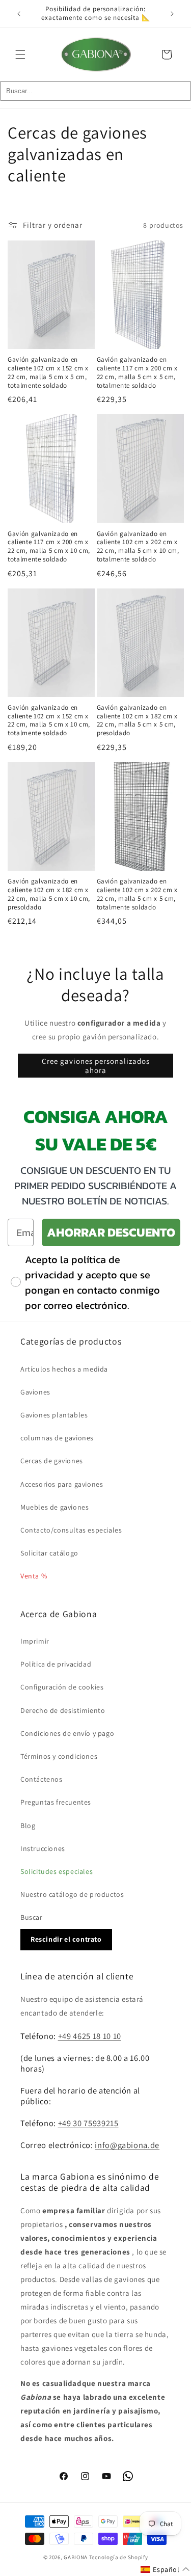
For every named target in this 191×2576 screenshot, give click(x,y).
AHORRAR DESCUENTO (111, 1232)
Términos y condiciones (59, 1756)
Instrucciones (43, 1848)
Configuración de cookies (62, 1687)
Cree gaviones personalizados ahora (96, 1066)
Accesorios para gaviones (62, 1484)
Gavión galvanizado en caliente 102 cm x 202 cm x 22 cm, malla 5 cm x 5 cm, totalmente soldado (137, 894)
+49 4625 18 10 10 (90, 2036)
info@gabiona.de (127, 2145)
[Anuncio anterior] (19, 14)
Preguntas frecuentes (56, 1802)
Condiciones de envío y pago (67, 1733)
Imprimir (35, 1641)
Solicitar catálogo (49, 1553)
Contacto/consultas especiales (71, 1530)
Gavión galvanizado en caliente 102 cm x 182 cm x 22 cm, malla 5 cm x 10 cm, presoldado (49, 894)
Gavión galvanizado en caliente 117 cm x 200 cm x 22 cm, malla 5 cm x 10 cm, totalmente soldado (49, 547)
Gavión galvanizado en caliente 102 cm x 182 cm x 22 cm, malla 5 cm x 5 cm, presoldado (137, 720)
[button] (20, 55)
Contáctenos (42, 1779)
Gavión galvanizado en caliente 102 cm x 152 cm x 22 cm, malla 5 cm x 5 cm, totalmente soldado (48, 372)
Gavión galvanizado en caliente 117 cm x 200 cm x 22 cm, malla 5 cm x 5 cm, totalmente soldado (137, 372)
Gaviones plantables (54, 1415)
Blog (28, 1826)
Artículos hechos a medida (64, 1369)
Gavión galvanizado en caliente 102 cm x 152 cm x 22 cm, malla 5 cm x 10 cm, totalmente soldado (49, 720)
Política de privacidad (56, 1664)
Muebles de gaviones (54, 1507)
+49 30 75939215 (88, 2123)
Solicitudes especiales (57, 1871)
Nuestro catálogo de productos (72, 1894)
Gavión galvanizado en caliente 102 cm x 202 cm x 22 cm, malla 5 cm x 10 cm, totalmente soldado (138, 547)
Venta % (34, 1576)
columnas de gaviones (57, 1438)
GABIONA (76, 2557)
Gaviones (35, 1392)
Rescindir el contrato (66, 1939)
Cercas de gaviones (52, 1461)
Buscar (32, 1917)
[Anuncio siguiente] (172, 14)
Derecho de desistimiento (63, 1710)
